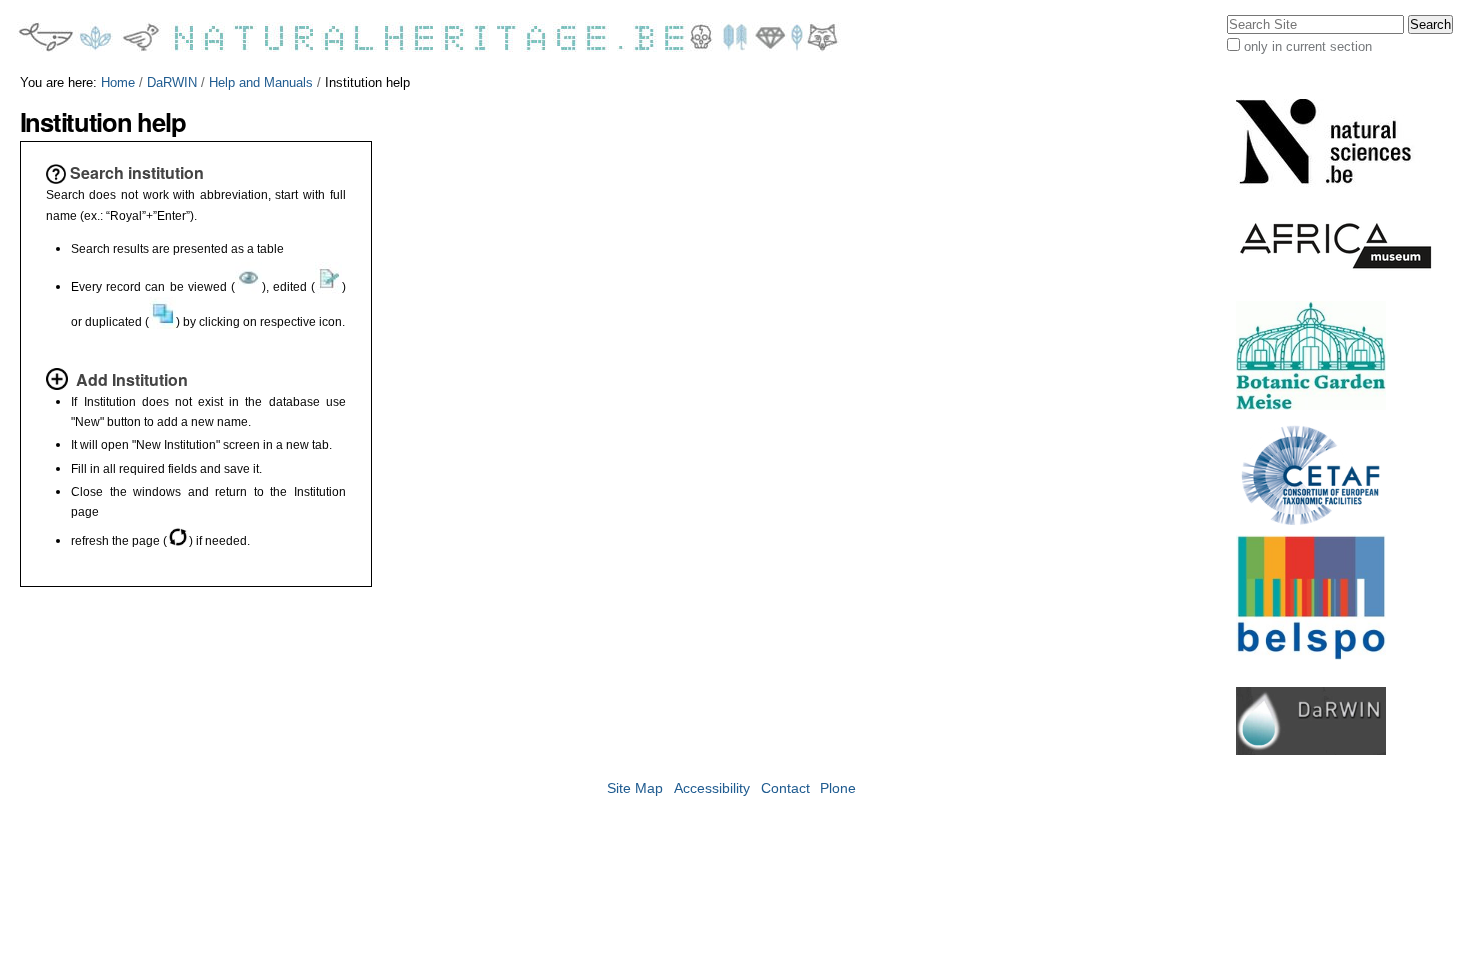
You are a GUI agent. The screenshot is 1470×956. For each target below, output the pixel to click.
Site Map (635, 788)
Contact (785, 788)
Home (118, 82)
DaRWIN (172, 82)
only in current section (1308, 46)
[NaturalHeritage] (429, 37)
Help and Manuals (261, 82)
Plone (838, 788)
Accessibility (712, 788)
